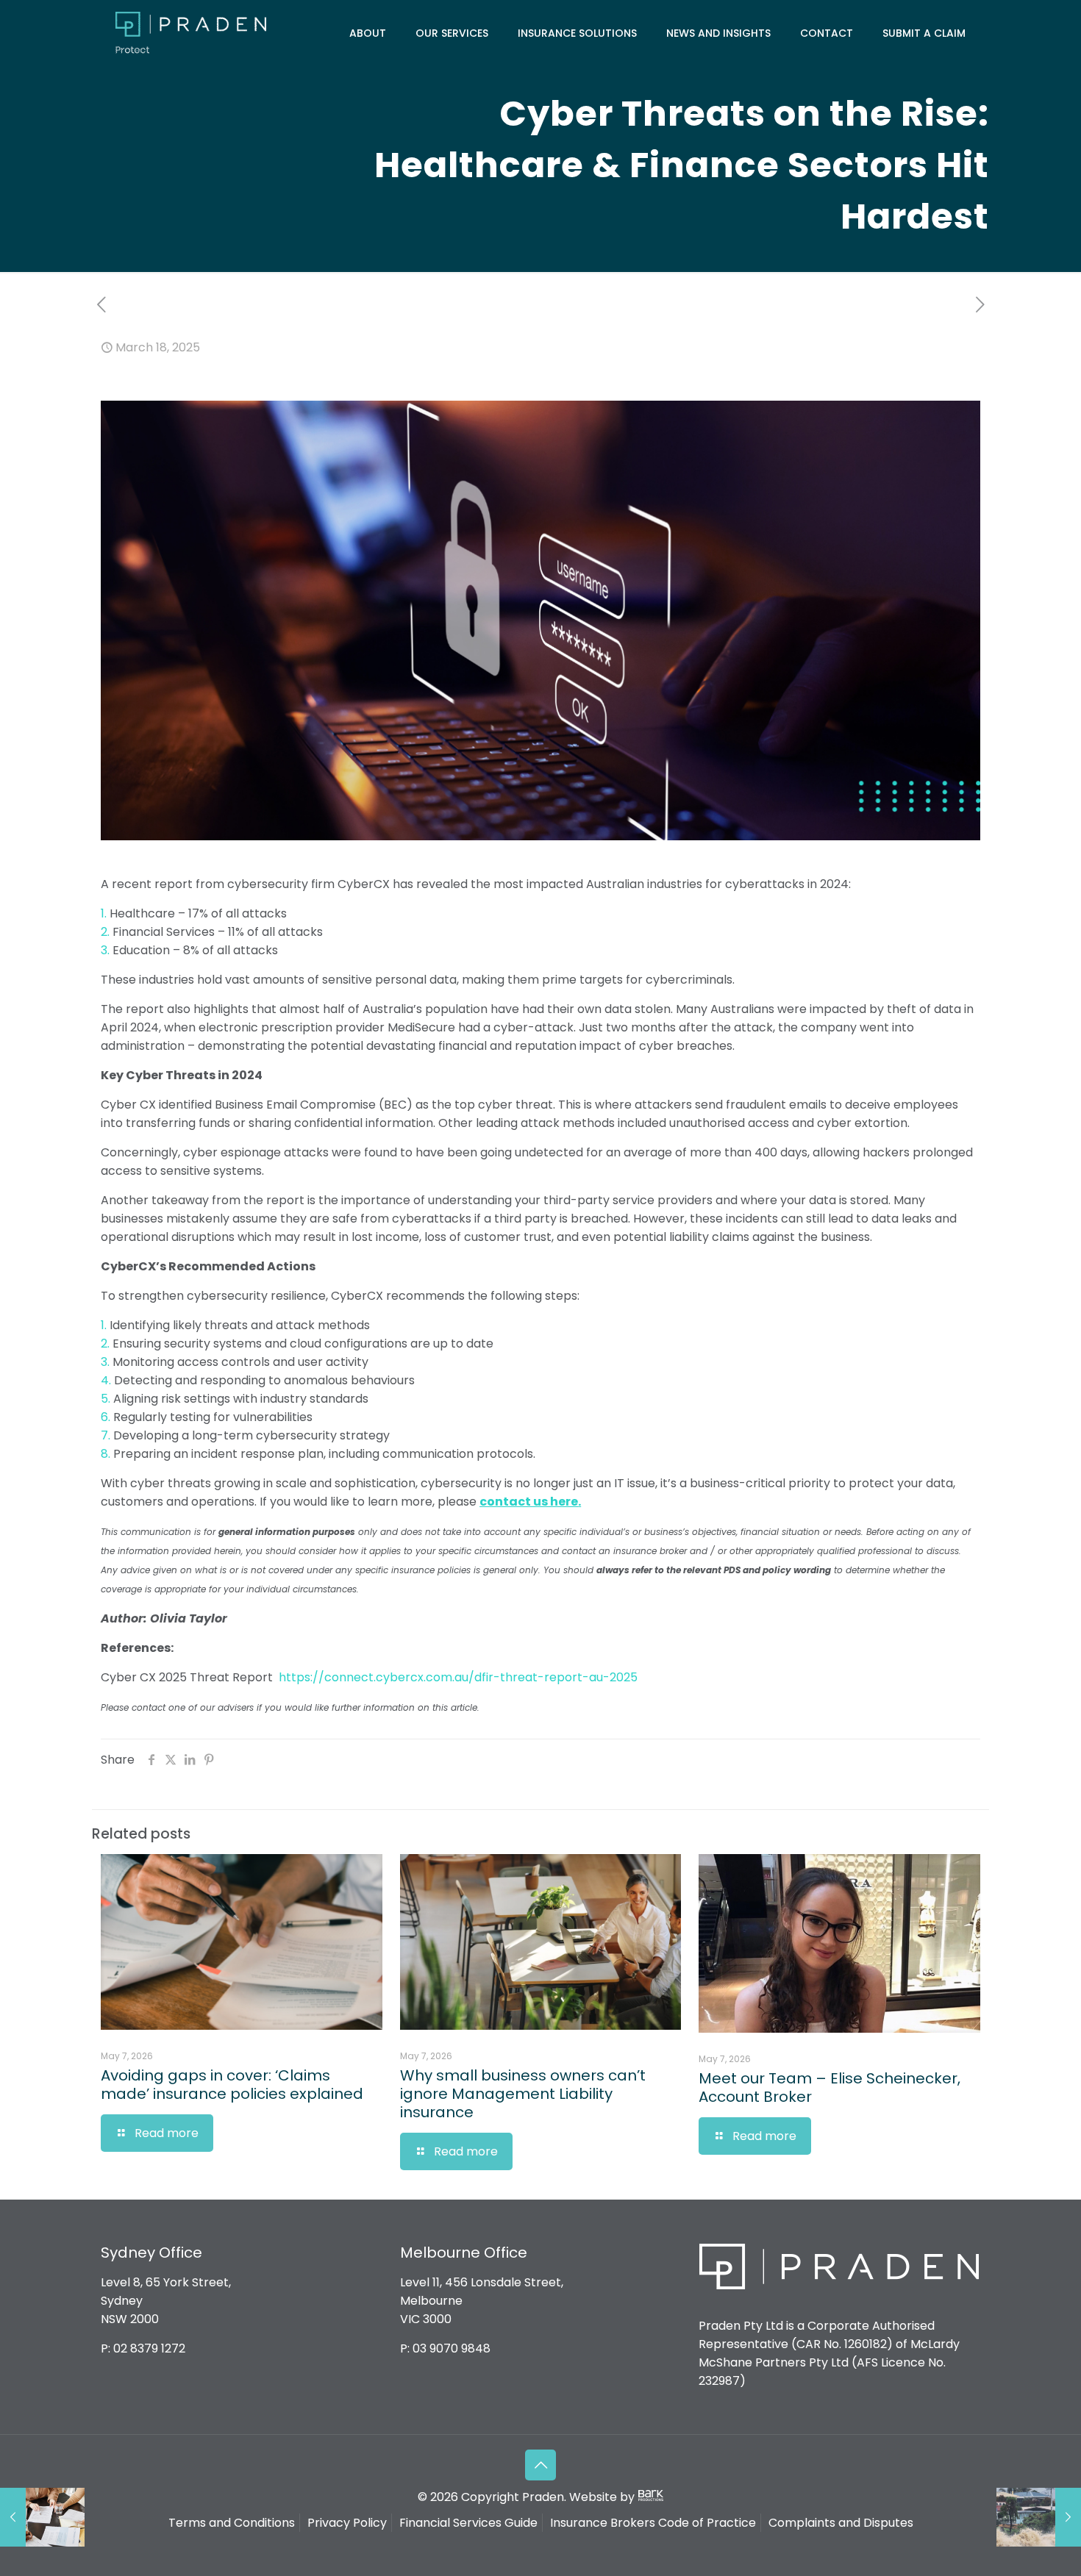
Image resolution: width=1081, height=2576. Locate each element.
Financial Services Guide (468, 2523)
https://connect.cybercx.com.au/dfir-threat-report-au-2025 (458, 1677)
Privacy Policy (347, 2523)
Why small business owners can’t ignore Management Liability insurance (523, 2094)
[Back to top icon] (540, 2465)
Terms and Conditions (232, 2523)
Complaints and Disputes (841, 2523)
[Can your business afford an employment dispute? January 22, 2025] (42, 2517)
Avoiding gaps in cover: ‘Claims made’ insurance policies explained (234, 2085)
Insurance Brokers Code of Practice (653, 2523)
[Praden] (191, 33)
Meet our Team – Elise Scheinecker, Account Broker (830, 2087)
